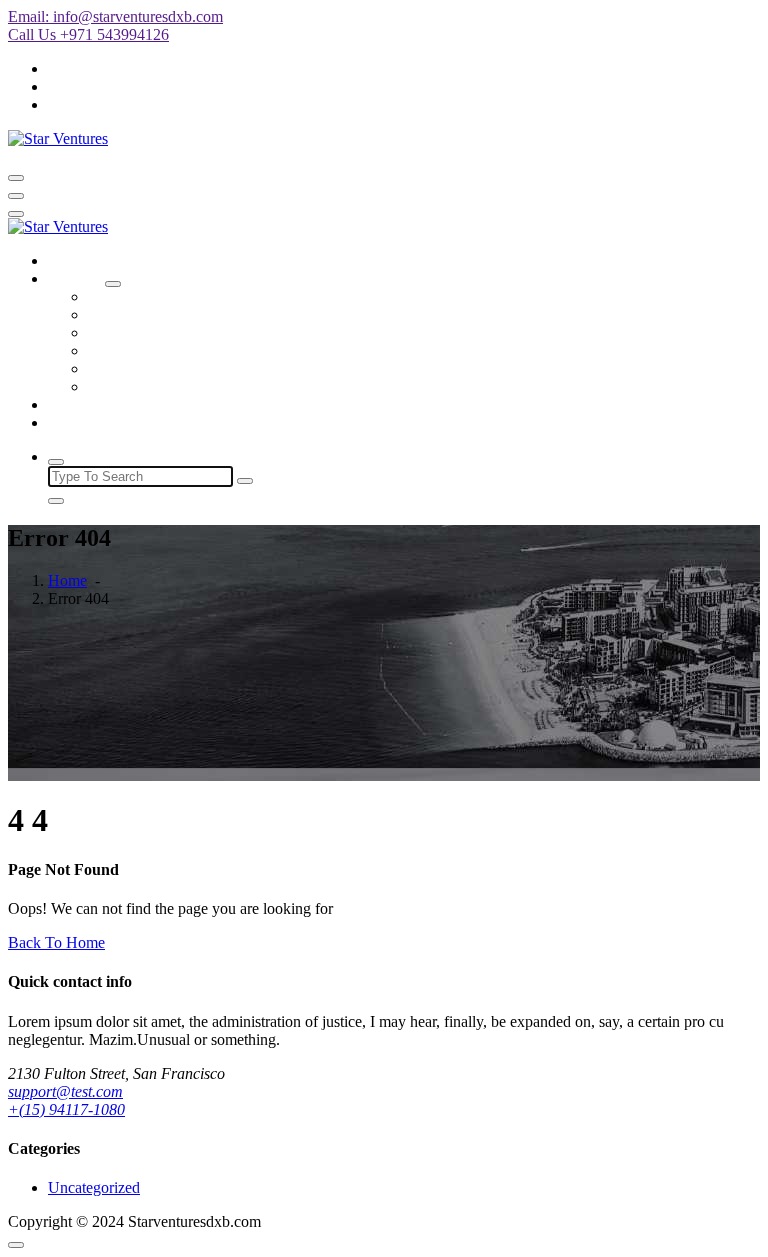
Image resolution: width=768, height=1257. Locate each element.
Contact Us (83, 422)
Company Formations (156, 296)
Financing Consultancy (161, 350)
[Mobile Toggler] (113, 284)
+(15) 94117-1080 (66, 1109)
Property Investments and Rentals (193, 386)
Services (74, 278)
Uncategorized (94, 1187)
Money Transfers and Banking (184, 332)
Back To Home (56, 942)
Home (67, 260)
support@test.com (65, 1091)
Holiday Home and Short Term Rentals (211, 314)
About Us (79, 404)
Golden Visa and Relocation (177, 368)
